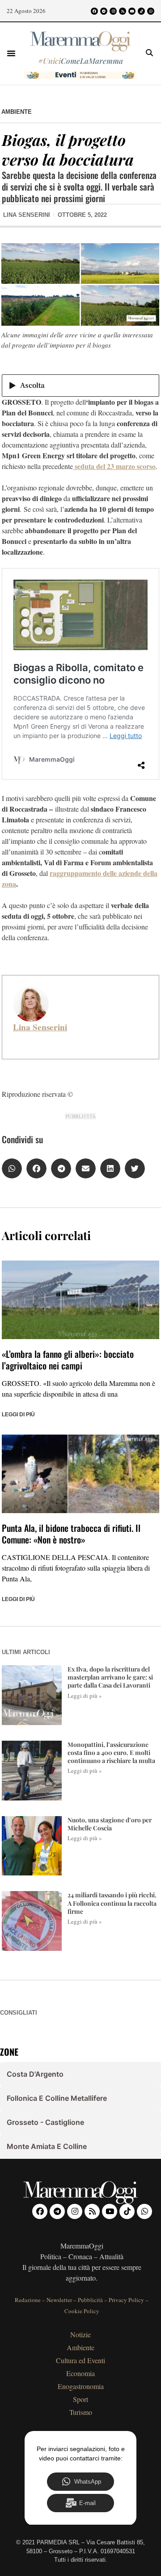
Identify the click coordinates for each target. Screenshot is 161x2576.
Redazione (28, 2300)
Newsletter (59, 2300)
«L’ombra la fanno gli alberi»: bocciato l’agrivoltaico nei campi (68, 1360)
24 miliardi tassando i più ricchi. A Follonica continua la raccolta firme (112, 1903)
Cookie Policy (82, 2311)
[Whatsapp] (151, 11)
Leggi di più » (85, 1696)
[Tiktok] (141, 11)
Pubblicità (90, 2300)
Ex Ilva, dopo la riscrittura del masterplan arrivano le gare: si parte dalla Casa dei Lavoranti (110, 1677)
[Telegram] (104, 11)
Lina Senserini (40, 1027)
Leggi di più (18, 1415)
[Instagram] (113, 11)
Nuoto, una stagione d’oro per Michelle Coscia (110, 1824)
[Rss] (123, 11)
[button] (11, 53)
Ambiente (17, 112)
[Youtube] (132, 11)
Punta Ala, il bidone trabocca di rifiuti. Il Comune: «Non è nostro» (71, 1534)
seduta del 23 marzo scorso (114, 466)
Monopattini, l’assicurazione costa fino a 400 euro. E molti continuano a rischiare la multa (111, 1753)
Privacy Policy (126, 2300)
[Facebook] (94, 11)
